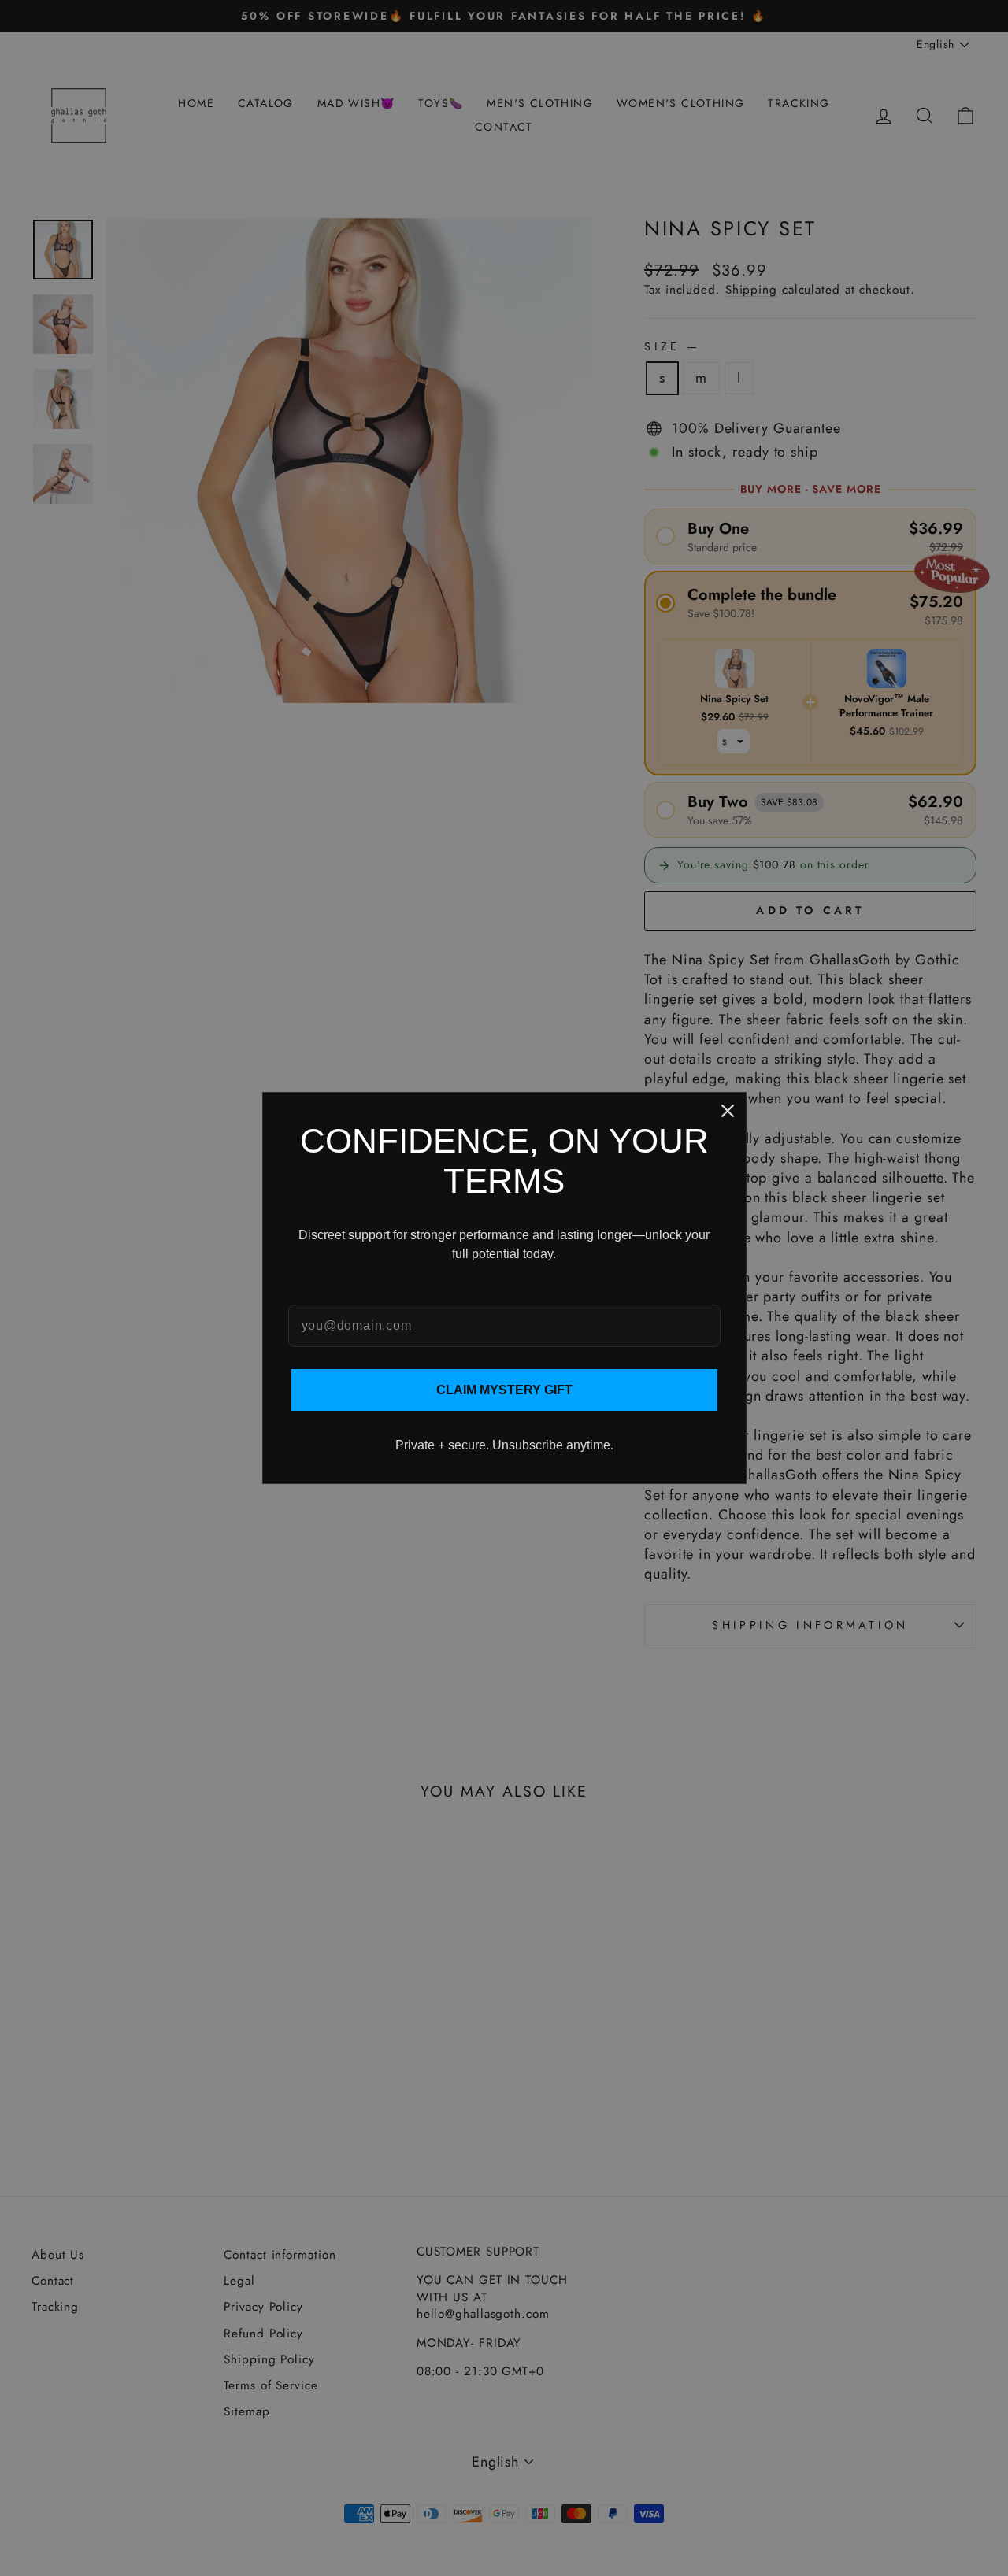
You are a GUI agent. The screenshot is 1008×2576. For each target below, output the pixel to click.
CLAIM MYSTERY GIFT (504, 1390)
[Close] (728, 1111)
